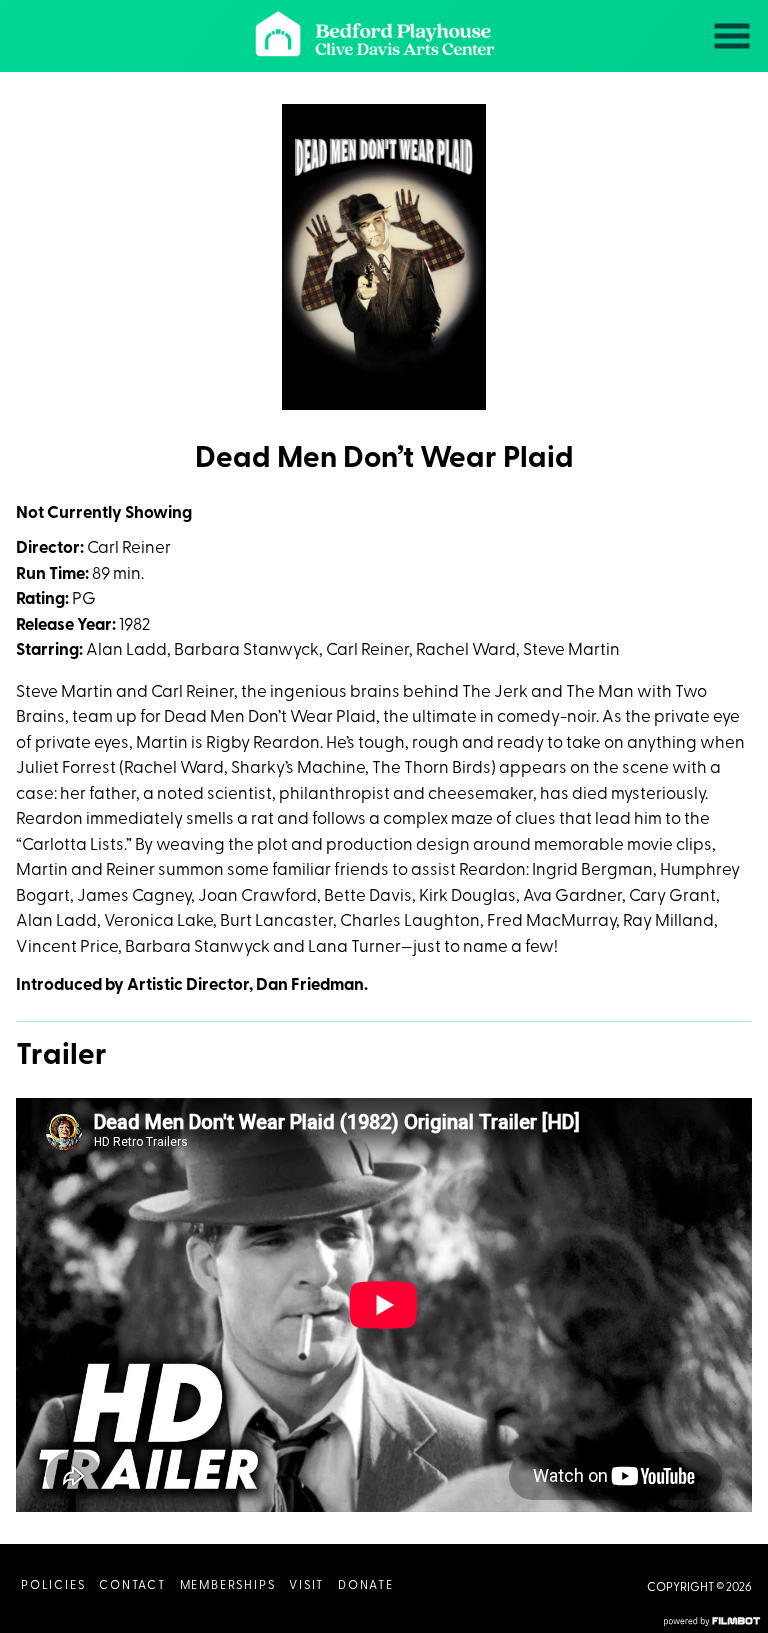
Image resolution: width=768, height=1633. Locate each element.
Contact (132, 1586)
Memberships (228, 1586)
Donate (366, 1586)
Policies (53, 1586)
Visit (306, 1586)
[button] (732, 36)
